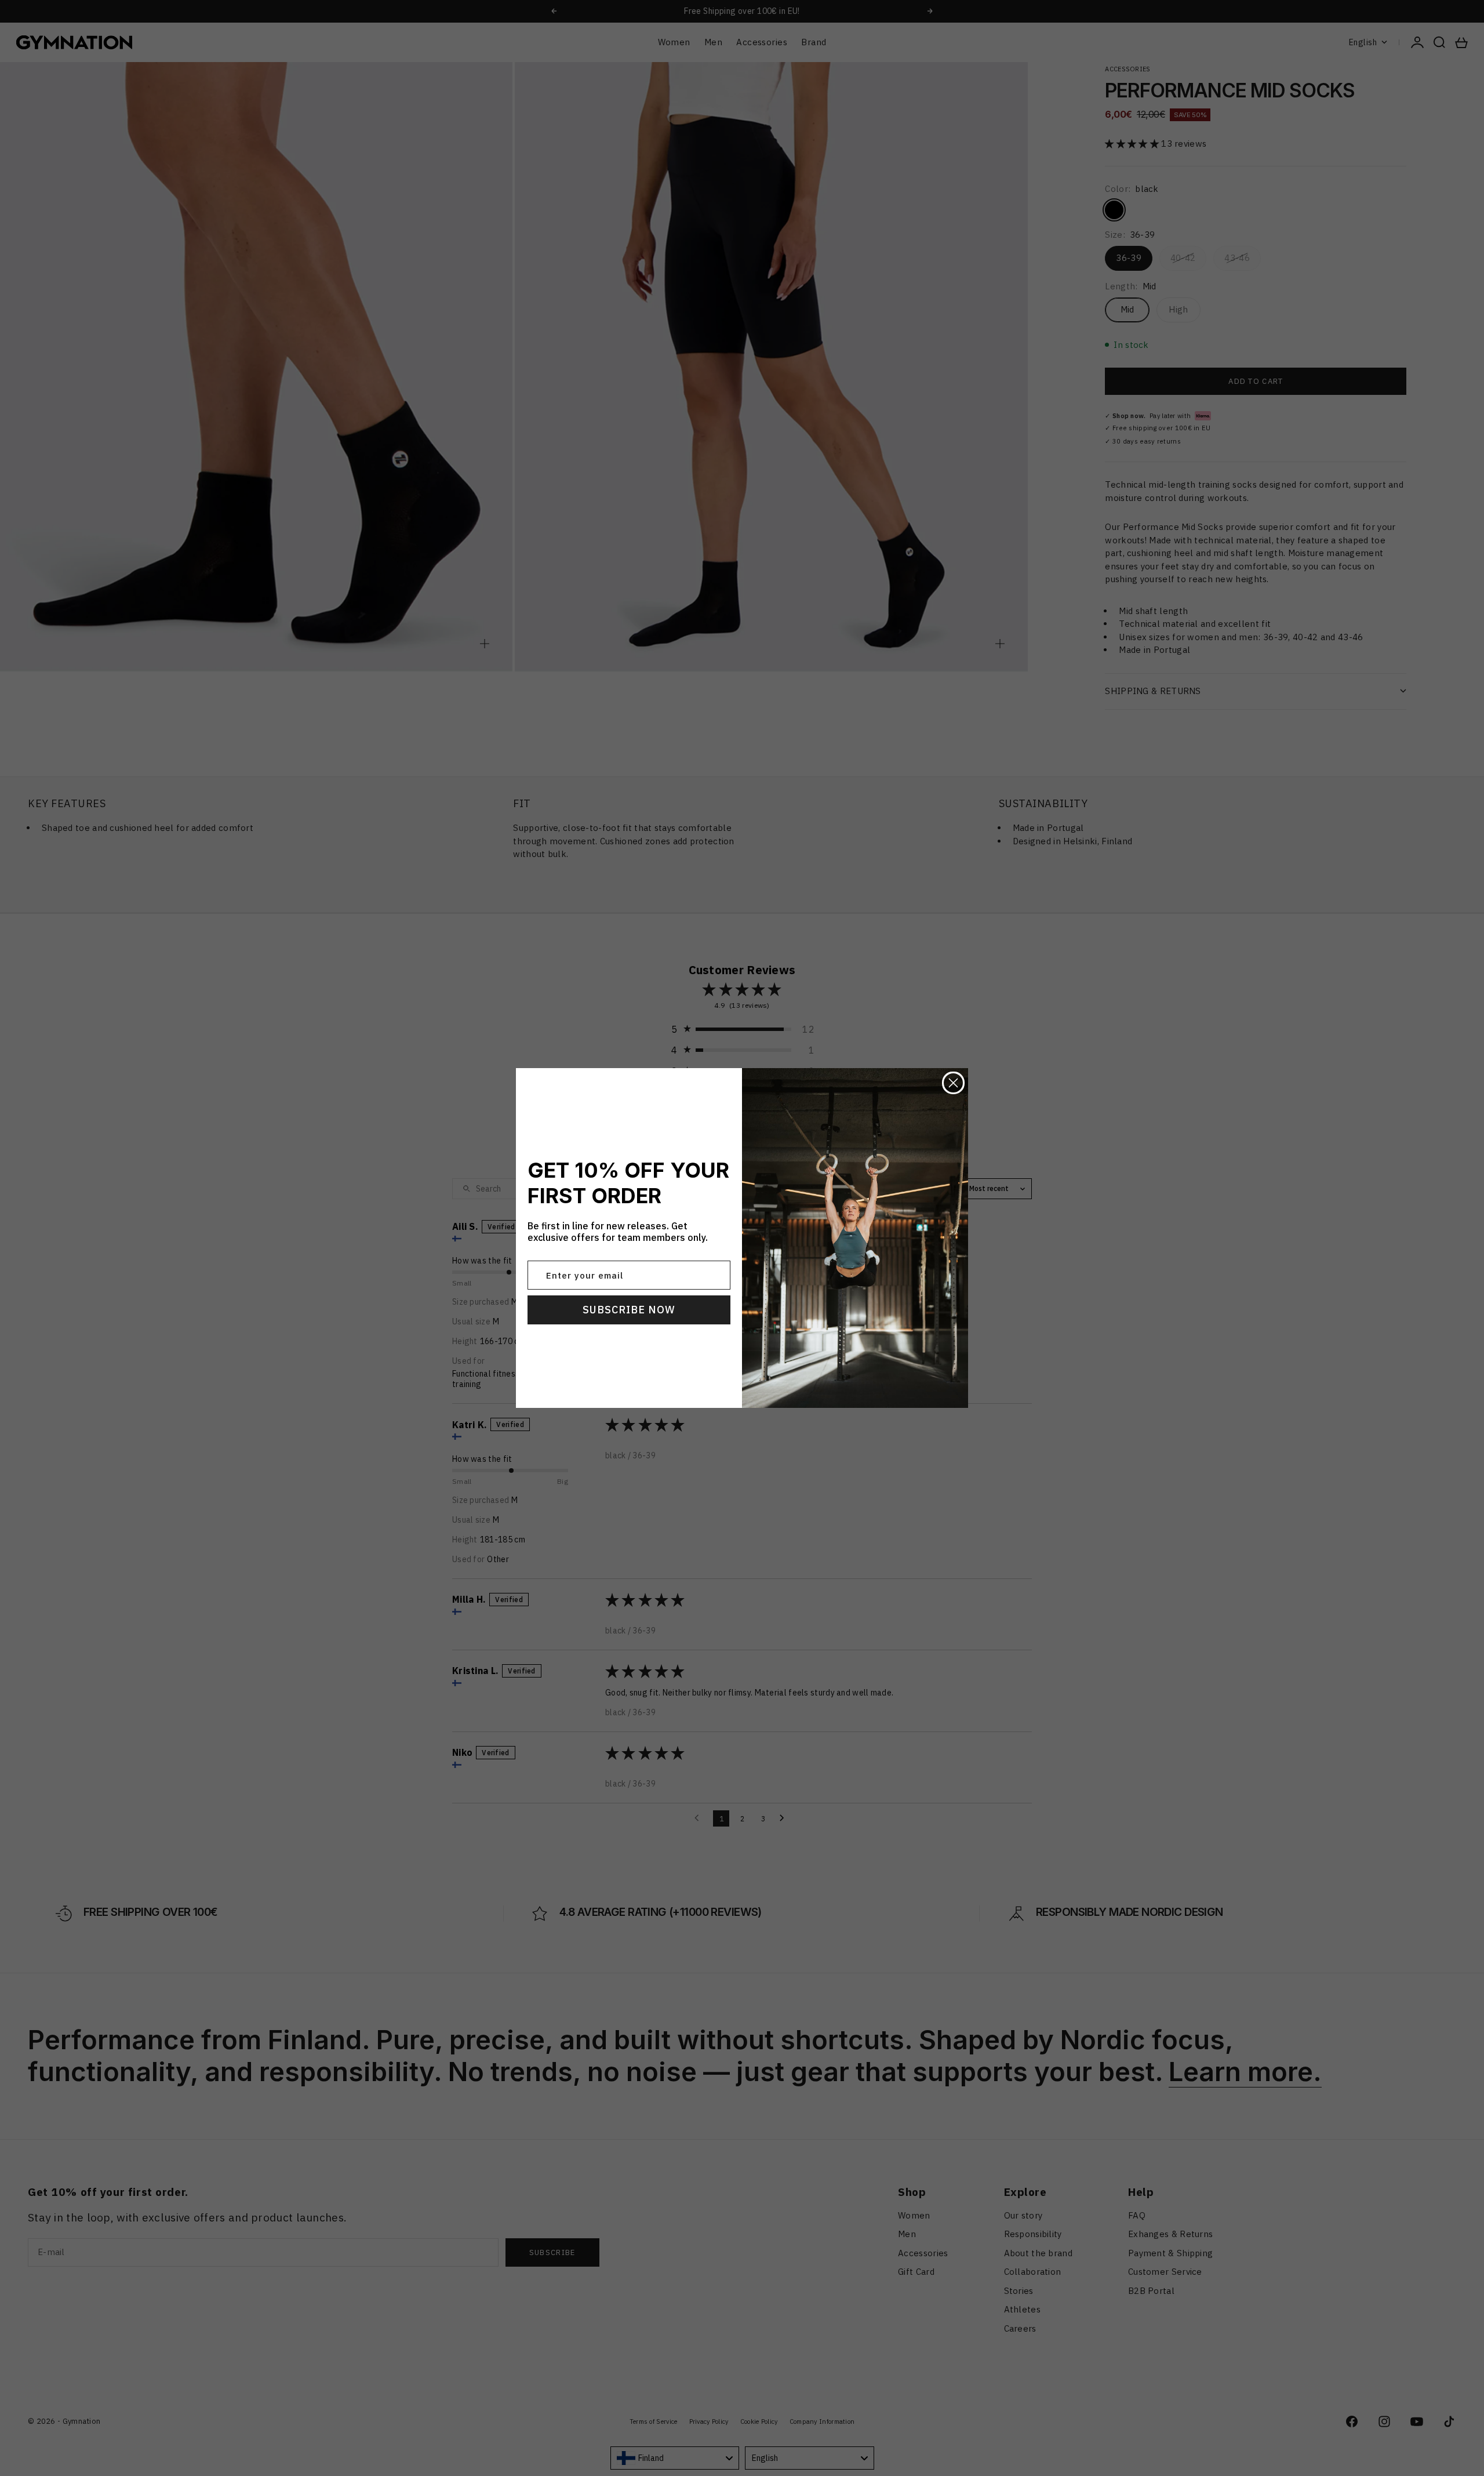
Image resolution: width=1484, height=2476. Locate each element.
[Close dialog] (953, 1083)
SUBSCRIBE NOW (629, 1310)
